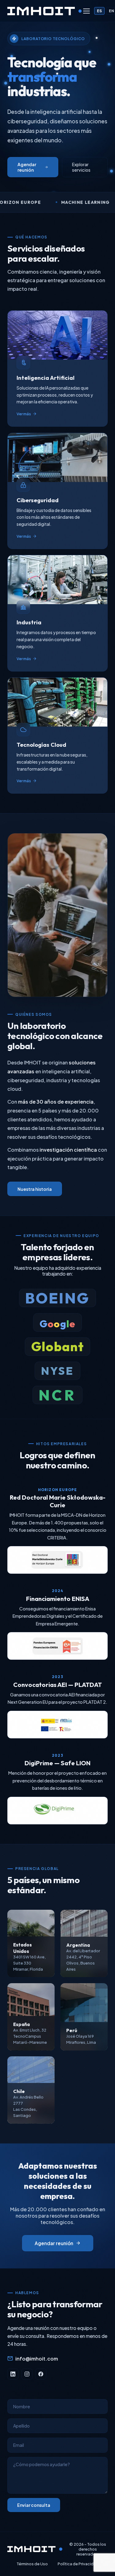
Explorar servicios (81, 167)
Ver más (24, 414)
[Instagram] (27, 2374)
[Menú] (86, 11)
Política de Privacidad (78, 2564)
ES (99, 11)
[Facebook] (41, 2374)
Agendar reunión (27, 167)
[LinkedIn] (13, 2374)
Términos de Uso (32, 2564)
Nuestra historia (35, 1189)
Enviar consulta (34, 2505)
